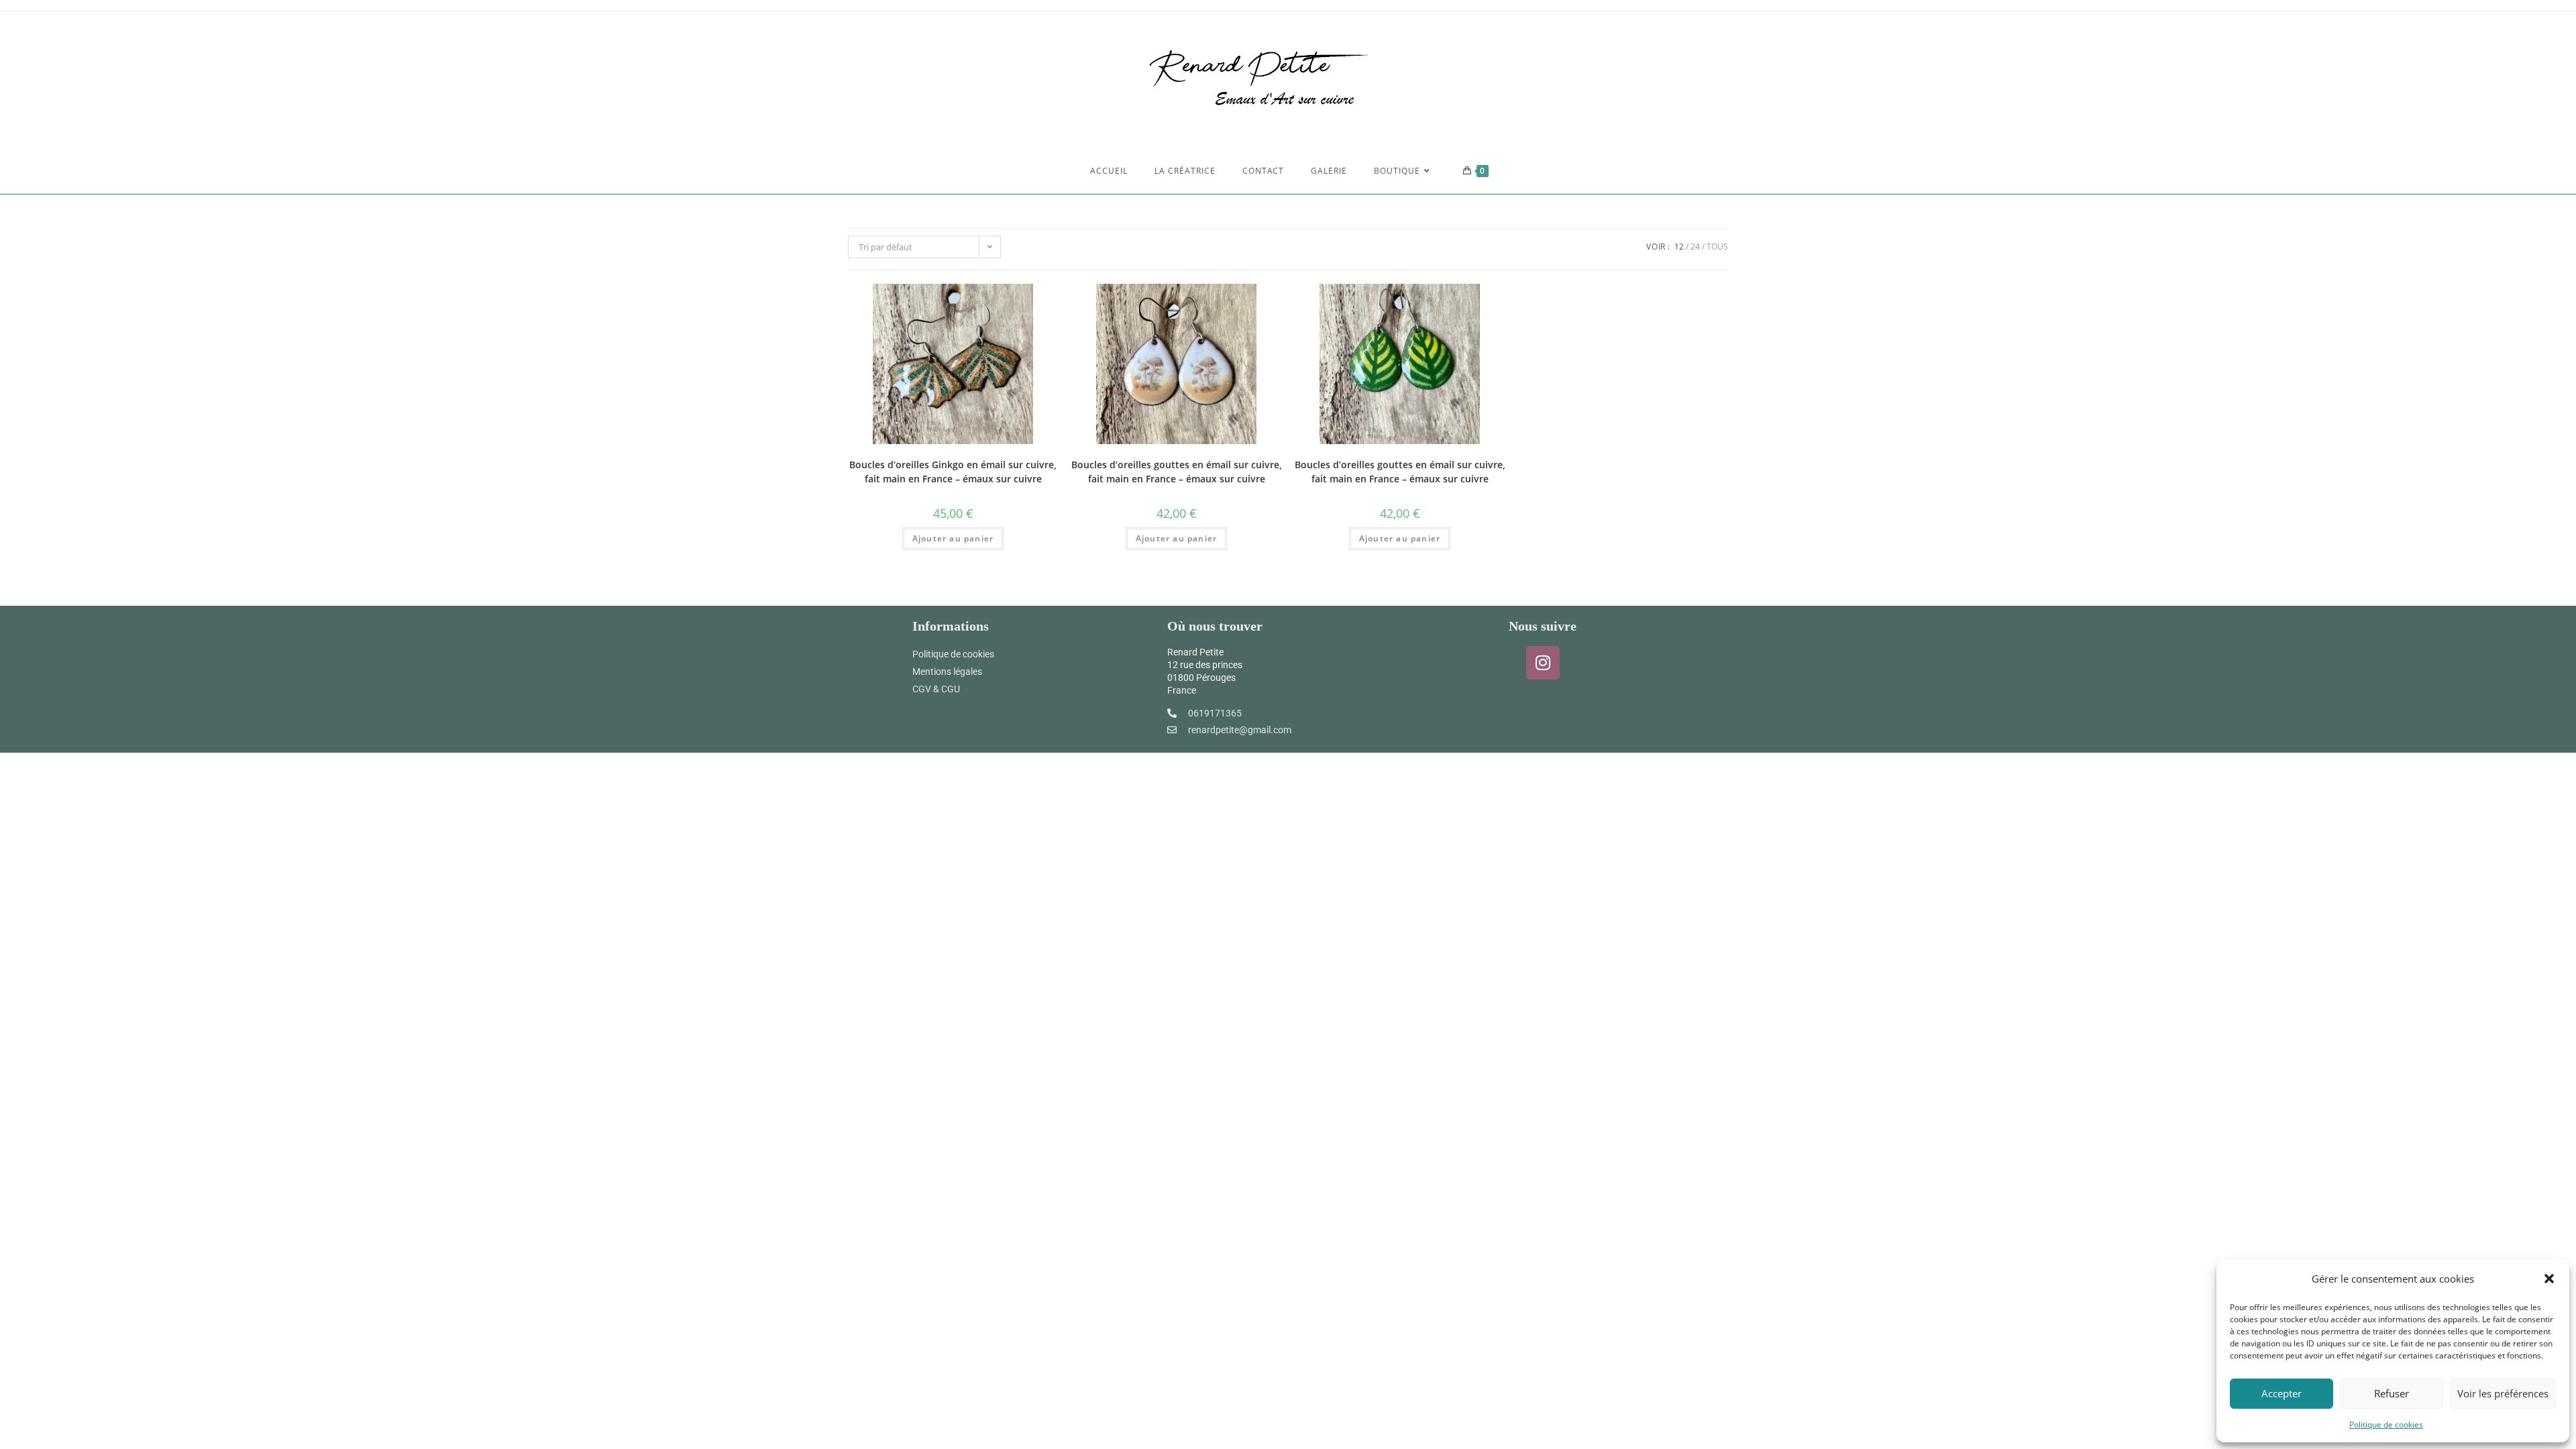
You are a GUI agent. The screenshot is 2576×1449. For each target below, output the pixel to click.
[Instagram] (1543, 663)
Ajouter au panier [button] (953, 538)
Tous (1717, 247)
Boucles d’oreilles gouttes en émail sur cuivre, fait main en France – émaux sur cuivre (1177, 472)
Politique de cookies (2386, 1425)
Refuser (2392, 1393)
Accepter (2282, 1393)
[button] (2549, 1279)
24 (1695, 247)
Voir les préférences (2503, 1393)
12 (1679, 247)
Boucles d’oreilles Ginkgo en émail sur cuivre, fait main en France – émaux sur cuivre (953, 472)
